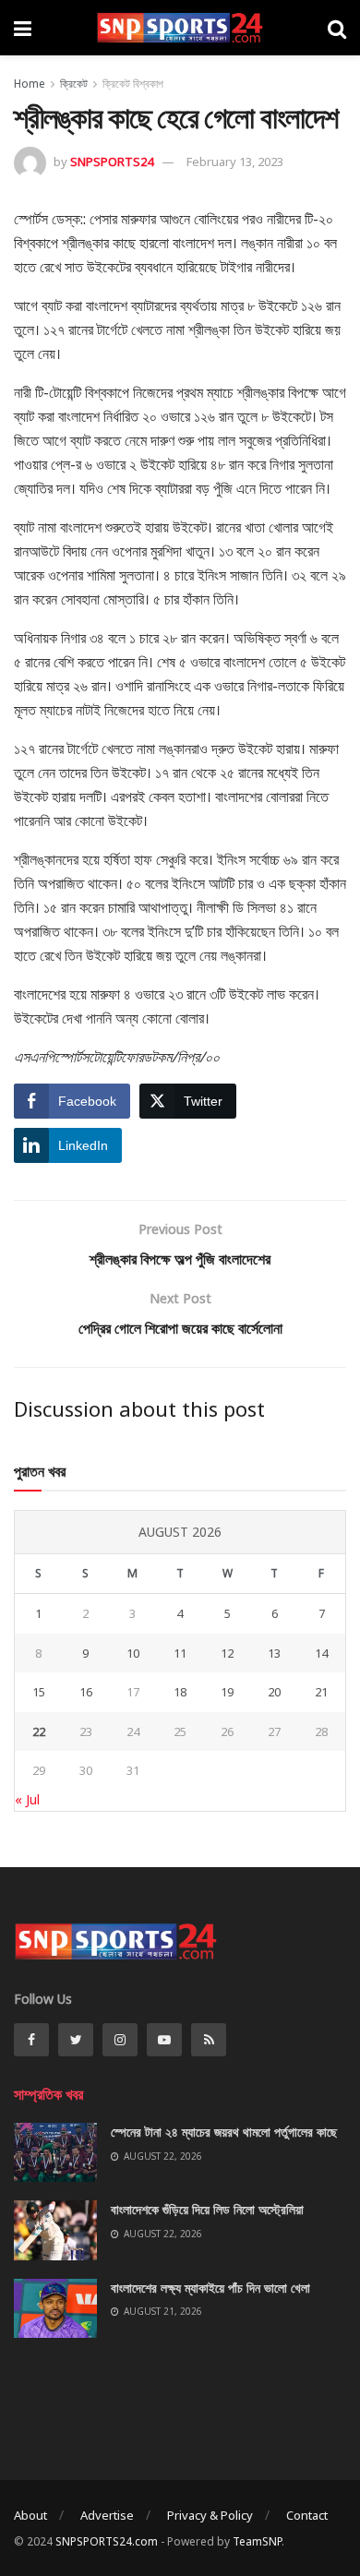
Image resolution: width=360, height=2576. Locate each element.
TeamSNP (257, 2541)
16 (86, 1692)
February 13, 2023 (235, 162)
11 (180, 1653)
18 (180, 1692)
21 (321, 1692)
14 (321, 1653)
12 (227, 1653)
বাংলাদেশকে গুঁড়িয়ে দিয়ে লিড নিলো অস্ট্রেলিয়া (207, 2209)
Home (30, 84)
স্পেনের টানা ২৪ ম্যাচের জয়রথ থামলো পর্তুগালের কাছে (224, 2132)
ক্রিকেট (74, 84)
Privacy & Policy (210, 2515)
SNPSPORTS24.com (107, 2541)
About (30, 2515)
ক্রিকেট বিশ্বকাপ (133, 84)
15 (39, 1692)
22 (39, 1731)
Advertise (107, 2515)
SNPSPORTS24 (112, 162)
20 (274, 1692)
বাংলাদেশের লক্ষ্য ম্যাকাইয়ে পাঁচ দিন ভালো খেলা (210, 2288)
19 (227, 1692)
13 (274, 1653)
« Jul (27, 1799)
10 (133, 1653)
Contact (307, 2515)
